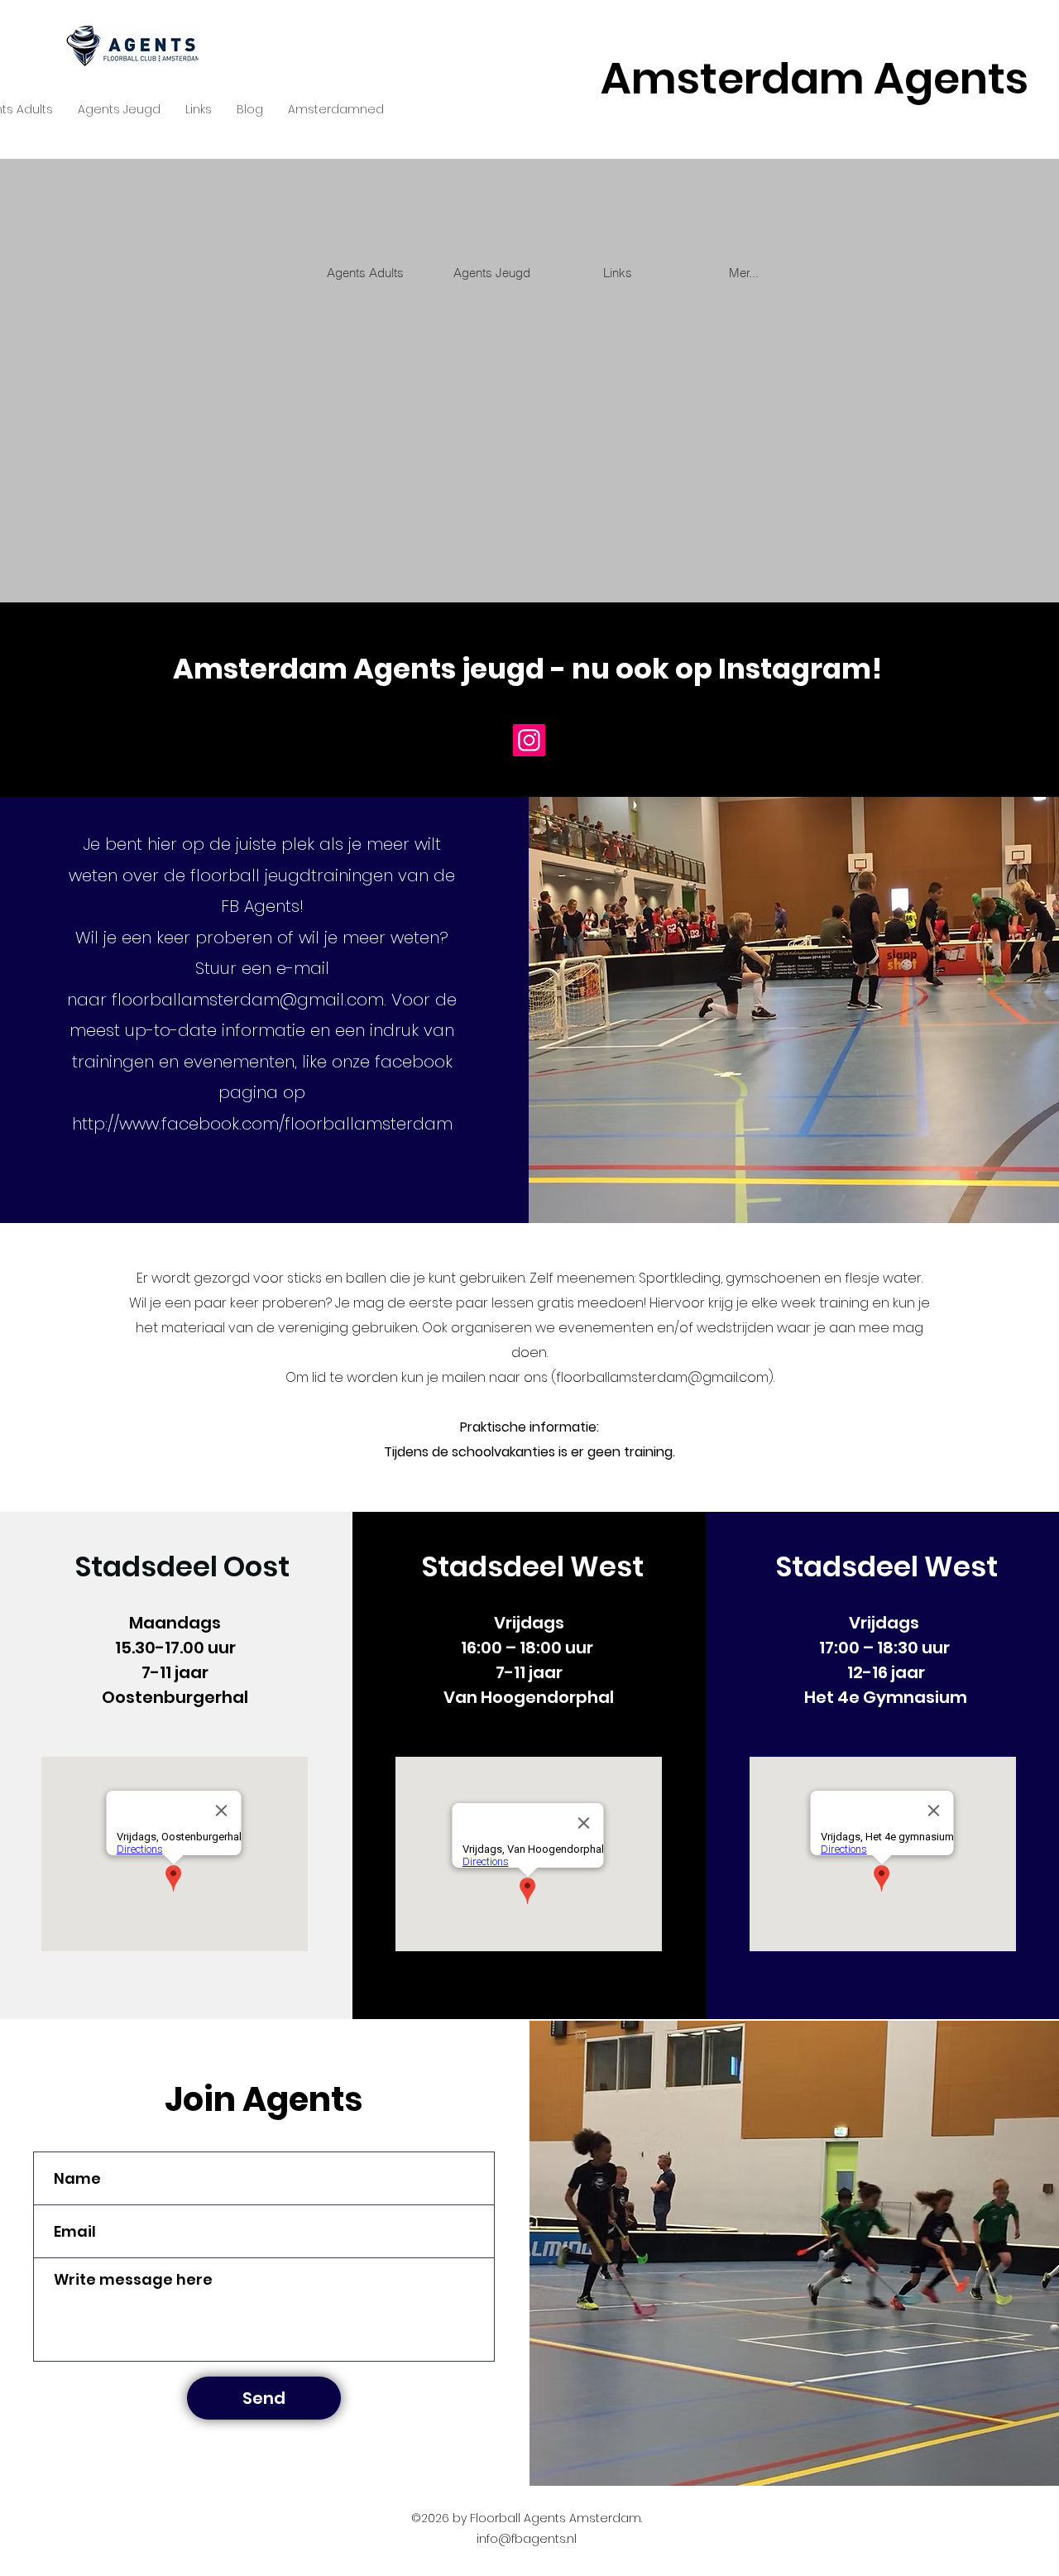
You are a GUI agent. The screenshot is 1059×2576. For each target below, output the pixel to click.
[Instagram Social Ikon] (529, 740)
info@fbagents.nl (527, 2539)
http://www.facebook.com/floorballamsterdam (262, 1124)
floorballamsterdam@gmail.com (248, 1000)
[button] (119, 110)
